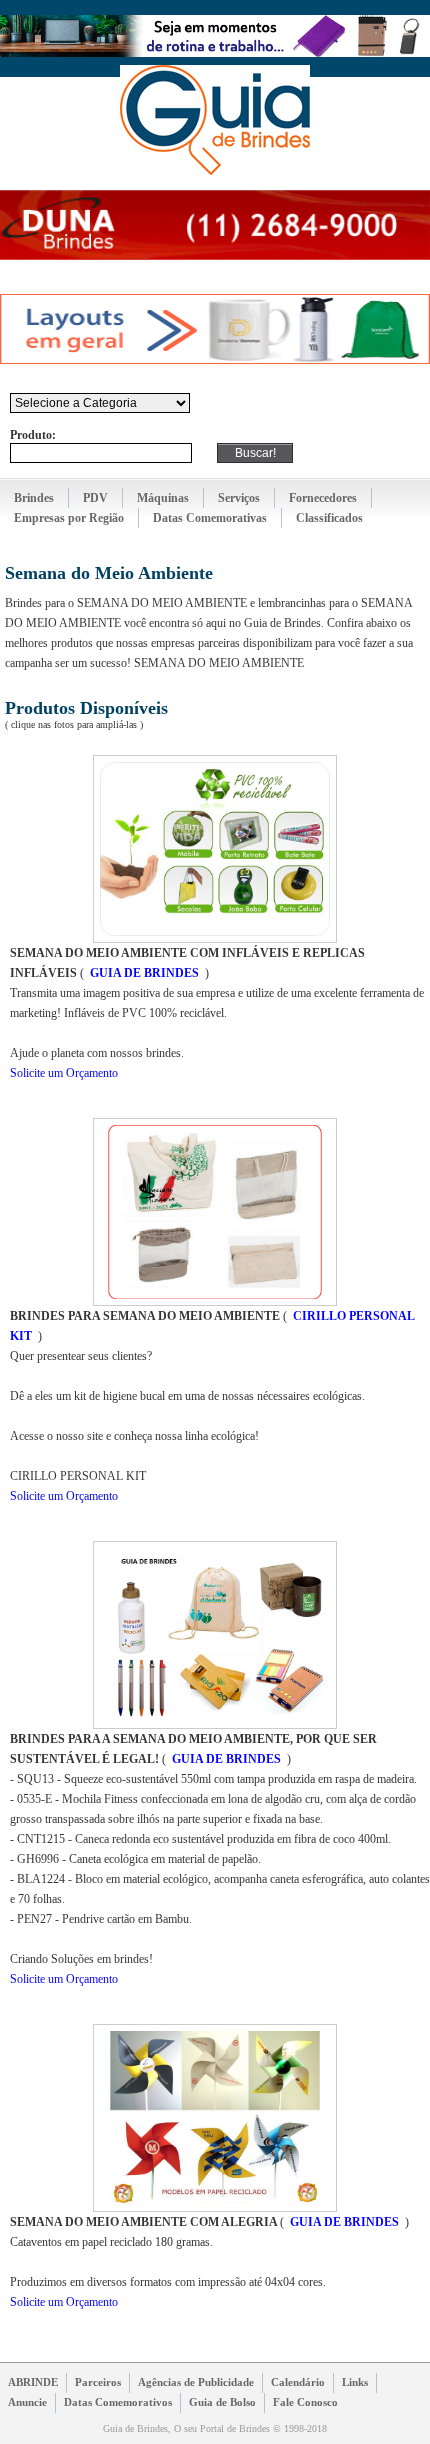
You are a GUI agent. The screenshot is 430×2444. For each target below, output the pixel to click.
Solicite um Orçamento (64, 1073)
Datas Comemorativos (118, 2402)
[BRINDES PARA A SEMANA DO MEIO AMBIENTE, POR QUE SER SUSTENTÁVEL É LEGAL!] (215, 1725)
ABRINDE (33, 2382)
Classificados (329, 518)
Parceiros (98, 2382)
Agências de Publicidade (196, 2382)
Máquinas (163, 498)
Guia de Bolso (222, 2402)
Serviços (239, 498)
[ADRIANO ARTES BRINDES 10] (212, 360)
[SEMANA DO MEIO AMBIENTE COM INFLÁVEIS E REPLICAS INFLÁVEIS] (215, 939)
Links (355, 2382)
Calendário (298, 2382)
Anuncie (27, 2402)
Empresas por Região (69, 518)
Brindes (34, 498)
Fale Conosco (305, 2402)
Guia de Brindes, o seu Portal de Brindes (215, 120)
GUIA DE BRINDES (144, 973)
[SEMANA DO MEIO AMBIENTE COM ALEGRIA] (215, 2208)
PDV (95, 498)
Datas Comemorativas (210, 518)
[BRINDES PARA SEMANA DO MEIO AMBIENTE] (215, 1302)
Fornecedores (323, 498)
